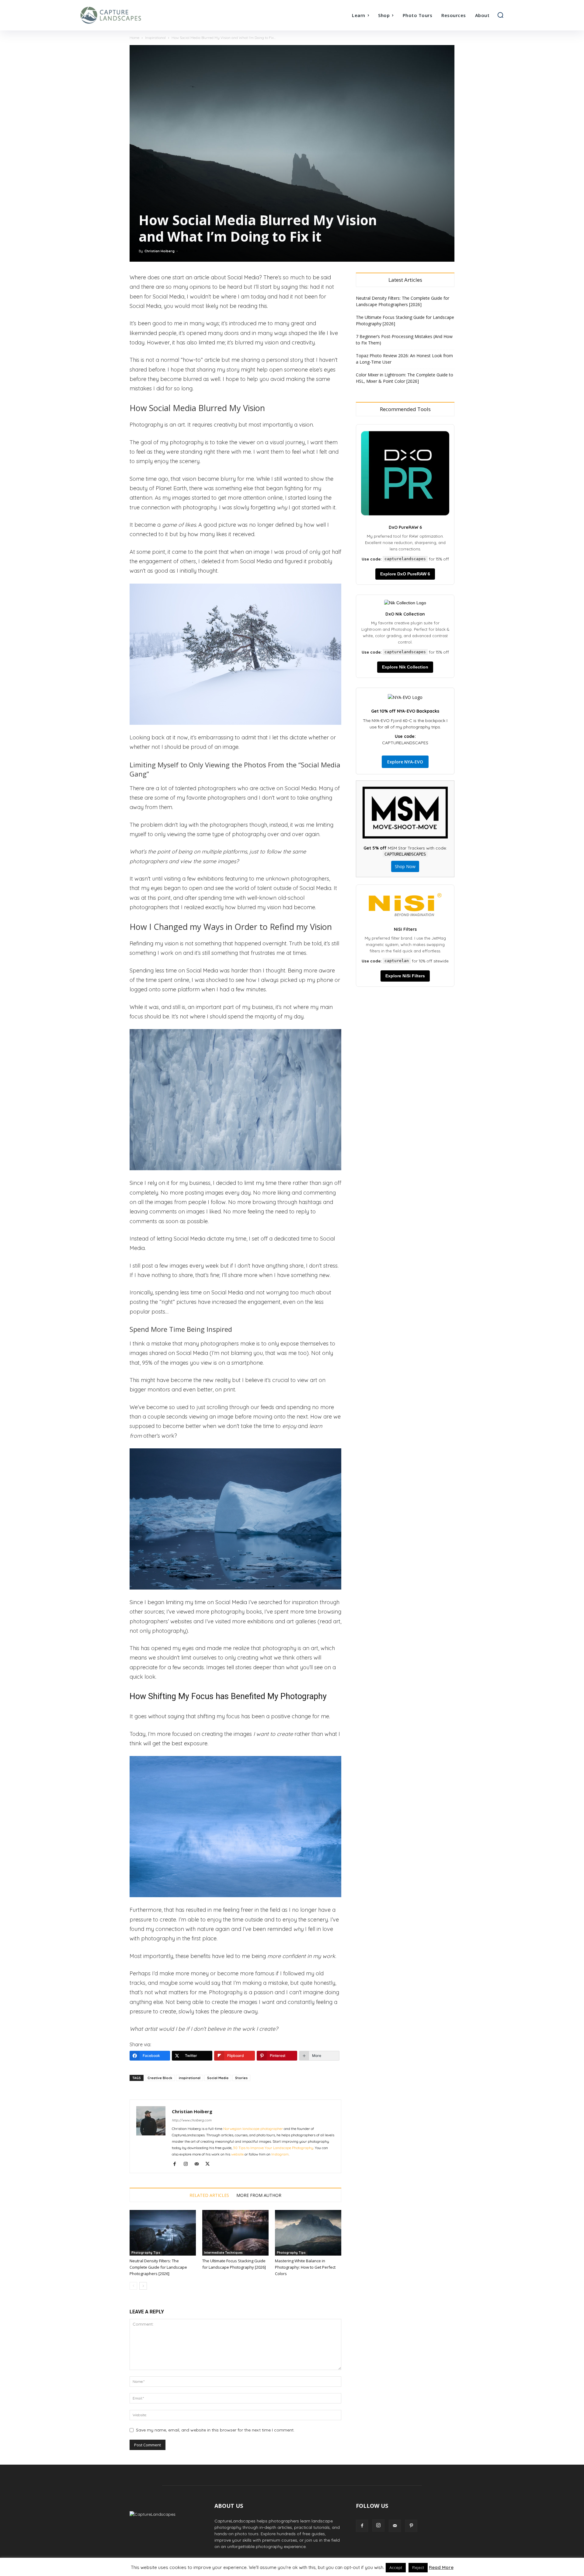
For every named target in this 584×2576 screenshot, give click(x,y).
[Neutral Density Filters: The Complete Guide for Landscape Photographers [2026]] (163, 2233)
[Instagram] (188, 2164)
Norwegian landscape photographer (253, 2129)
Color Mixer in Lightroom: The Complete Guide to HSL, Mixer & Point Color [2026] (405, 378)
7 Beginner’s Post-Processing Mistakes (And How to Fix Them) (404, 340)
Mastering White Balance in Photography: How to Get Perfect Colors (305, 2267)
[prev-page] (133, 2286)
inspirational (190, 2078)
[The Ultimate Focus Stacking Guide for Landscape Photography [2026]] (235, 2233)
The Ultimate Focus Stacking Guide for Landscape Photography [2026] (405, 320)
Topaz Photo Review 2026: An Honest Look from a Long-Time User (404, 359)
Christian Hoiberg (160, 251)
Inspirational (155, 38)
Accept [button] (396, 2567)
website (237, 2154)
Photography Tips (146, 2253)
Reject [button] (418, 2567)
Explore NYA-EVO (405, 762)
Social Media (218, 2078)
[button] (500, 15)
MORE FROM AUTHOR (259, 2195)
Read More (441, 2567)
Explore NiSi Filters (405, 976)
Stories (241, 2078)
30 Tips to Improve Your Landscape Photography (273, 2148)
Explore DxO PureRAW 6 (405, 574)
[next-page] (143, 2286)
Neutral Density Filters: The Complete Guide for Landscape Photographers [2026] (158, 2267)
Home (134, 38)
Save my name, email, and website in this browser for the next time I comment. (215, 2430)
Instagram (280, 2154)
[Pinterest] (411, 2526)
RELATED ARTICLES (209, 2195)
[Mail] (199, 2164)
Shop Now (405, 866)
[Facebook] (177, 2164)
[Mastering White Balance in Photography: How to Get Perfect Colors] (308, 2233)
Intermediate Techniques (223, 2253)
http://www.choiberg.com (192, 2120)
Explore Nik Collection (405, 667)
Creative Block (160, 2078)
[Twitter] (210, 2164)
